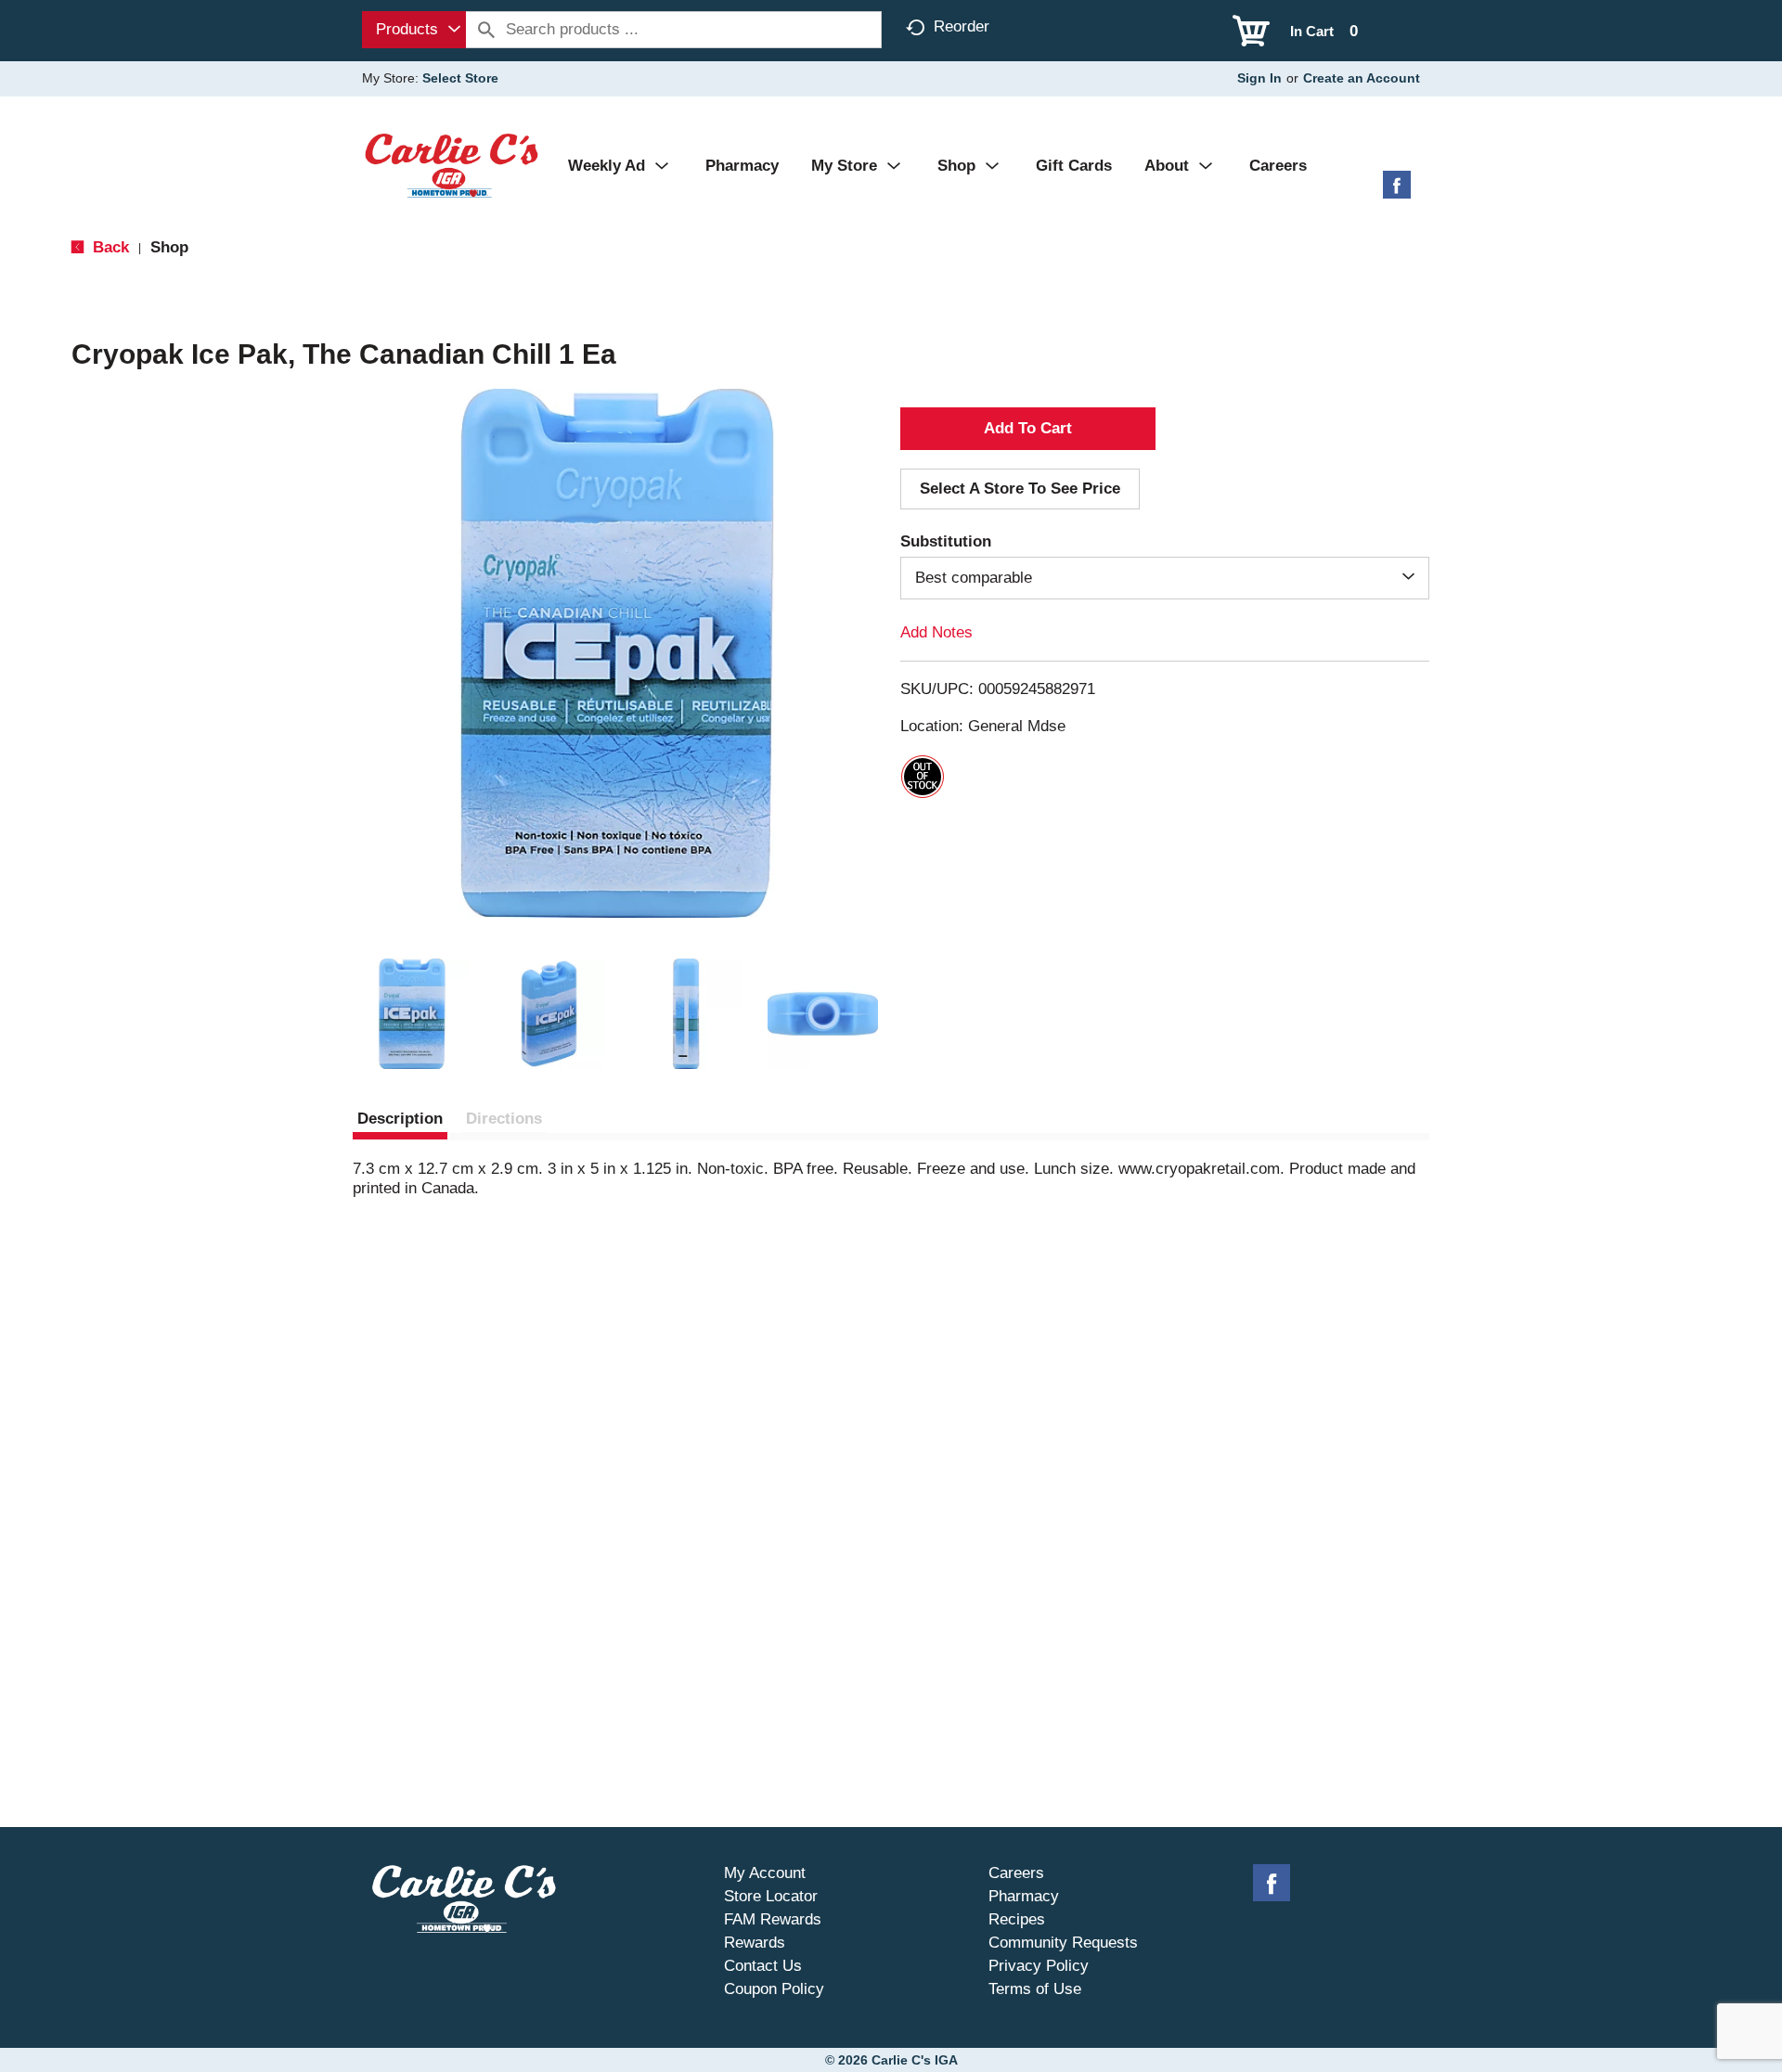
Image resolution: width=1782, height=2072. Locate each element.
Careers (1016, 1873)
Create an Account (1362, 78)
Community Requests (1063, 1943)
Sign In (1259, 78)
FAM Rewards (773, 1919)
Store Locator (771, 1896)
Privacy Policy (1039, 1966)
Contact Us (763, 1966)
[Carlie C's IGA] (452, 165)
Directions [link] (504, 1119)
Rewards (755, 1943)
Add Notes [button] (936, 632)
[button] (412, 1014)
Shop (169, 247)
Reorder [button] (962, 26)
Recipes (1017, 1919)
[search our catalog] (486, 30)
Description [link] (400, 1119)
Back (109, 247)
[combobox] (414, 30)
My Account (765, 1873)
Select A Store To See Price (1020, 489)
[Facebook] (1397, 192)
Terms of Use (1035, 1989)
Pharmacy (1024, 1896)
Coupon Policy (774, 1989)
